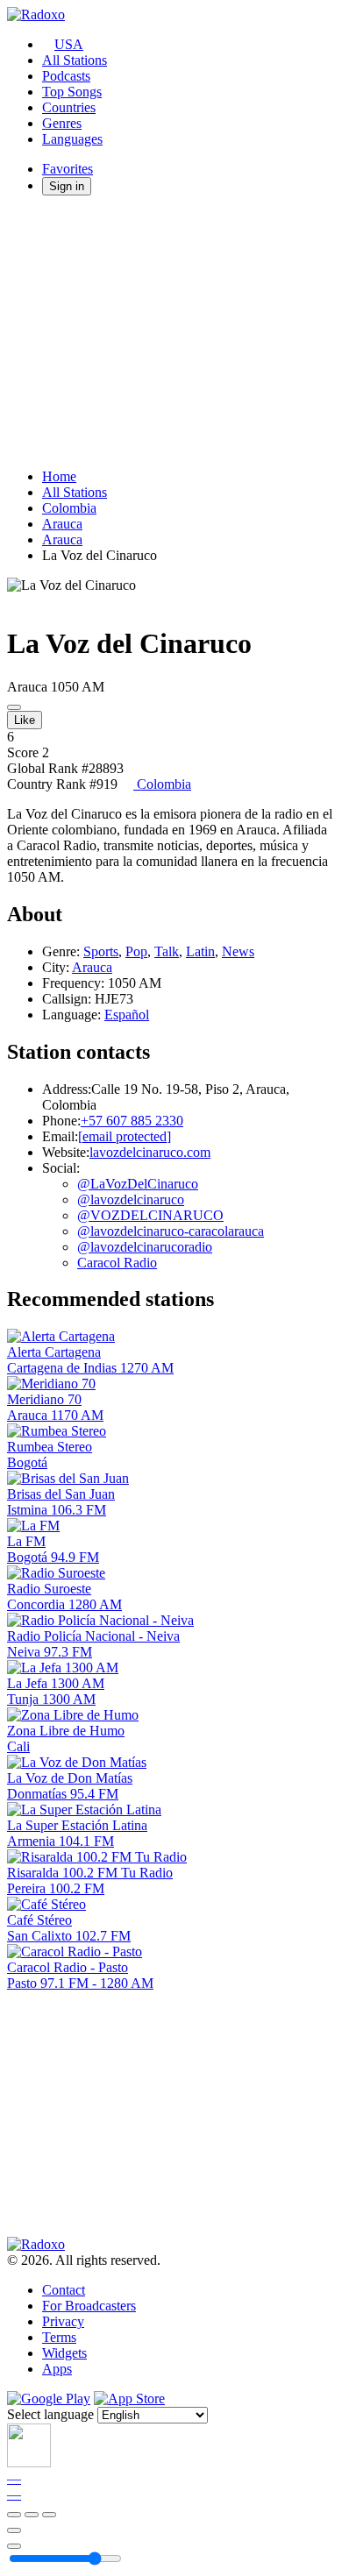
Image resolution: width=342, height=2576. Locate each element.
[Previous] (14, 2515)
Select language (50, 2414)
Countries (69, 107)
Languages (72, 139)
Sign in (67, 186)
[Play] (32, 2515)
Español (127, 1015)
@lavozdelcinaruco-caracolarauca (171, 1231)
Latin (200, 951)
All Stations (75, 60)
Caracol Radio (117, 1263)
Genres (62, 123)
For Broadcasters (89, 2306)
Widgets (64, 2353)
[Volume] (14, 2546)
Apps (57, 2369)
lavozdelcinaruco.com (150, 1152)
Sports (101, 951)
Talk (167, 951)
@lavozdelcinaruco (131, 1199)
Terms (59, 2337)
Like (25, 720)
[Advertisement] (171, 332)
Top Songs (72, 92)
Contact (64, 2290)
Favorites (68, 169)
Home (59, 476)
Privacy (63, 2321)
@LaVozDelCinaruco (138, 1184)
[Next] (49, 2515)
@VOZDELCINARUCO (150, 1215)
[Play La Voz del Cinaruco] (14, 707)
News (238, 951)
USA (69, 44)
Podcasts (66, 76)
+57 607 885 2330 (132, 1121)
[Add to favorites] (14, 2530)
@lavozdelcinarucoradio (145, 1247)
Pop (136, 951)
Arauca (62, 524)
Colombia (69, 508)
